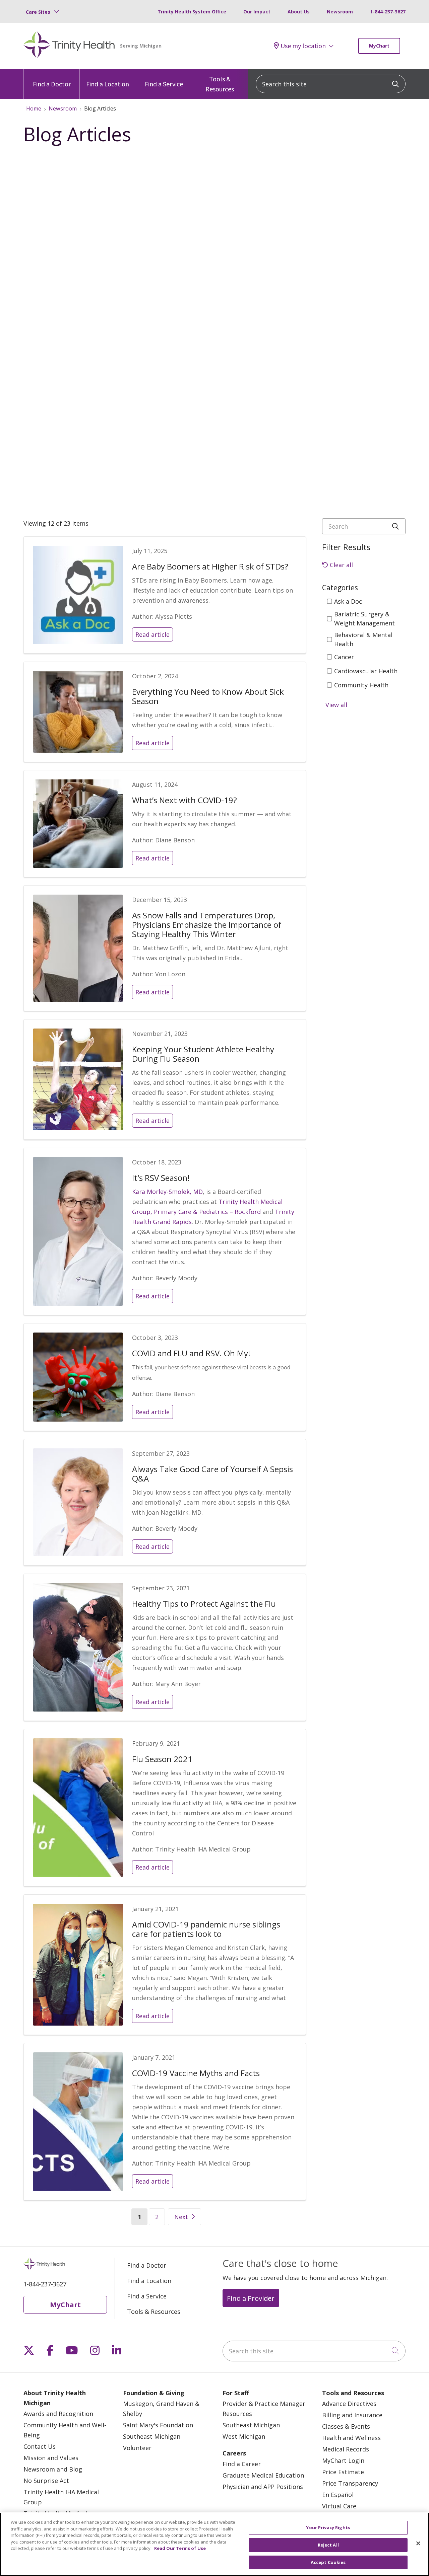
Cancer (344, 657)
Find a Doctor (52, 84)
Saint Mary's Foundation (158, 2425)
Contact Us (40, 2446)
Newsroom (340, 12)
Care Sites (38, 12)
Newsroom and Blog (53, 2469)
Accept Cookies (328, 2562)
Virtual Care (339, 2506)
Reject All (328, 2545)
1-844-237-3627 (388, 12)
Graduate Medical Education (263, 2475)
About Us (299, 12)
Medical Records (346, 2449)
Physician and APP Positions (263, 2487)
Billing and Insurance (352, 2415)
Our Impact (257, 12)
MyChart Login (343, 2460)
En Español (338, 2495)
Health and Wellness (351, 2438)
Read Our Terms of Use (180, 2548)
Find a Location (108, 84)
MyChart (379, 46)
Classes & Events (346, 2426)
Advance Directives (349, 2404)
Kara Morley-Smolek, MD (167, 1192)
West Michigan (244, 2436)
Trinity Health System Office (192, 12)
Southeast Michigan (152, 2436)
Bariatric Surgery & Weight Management (364, 619)
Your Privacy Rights (328, 2527)
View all (336, 705)
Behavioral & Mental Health (363, 639)
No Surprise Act (46, 2481)
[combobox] (331, 84)
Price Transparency (350, 2483)
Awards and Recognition (58, 2414)
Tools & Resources (220, 84)
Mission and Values (51, 2458)
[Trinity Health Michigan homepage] (69, 46)
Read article (152, 634)
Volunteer (137, 2448)
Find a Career (242, 2464)
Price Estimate (343, 2472)
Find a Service (164, 84)
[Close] (418, 2544)
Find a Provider (251, 2298)
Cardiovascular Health (366, 671)
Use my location (303, 46)
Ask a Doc (348, 601)
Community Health (361, 685)
